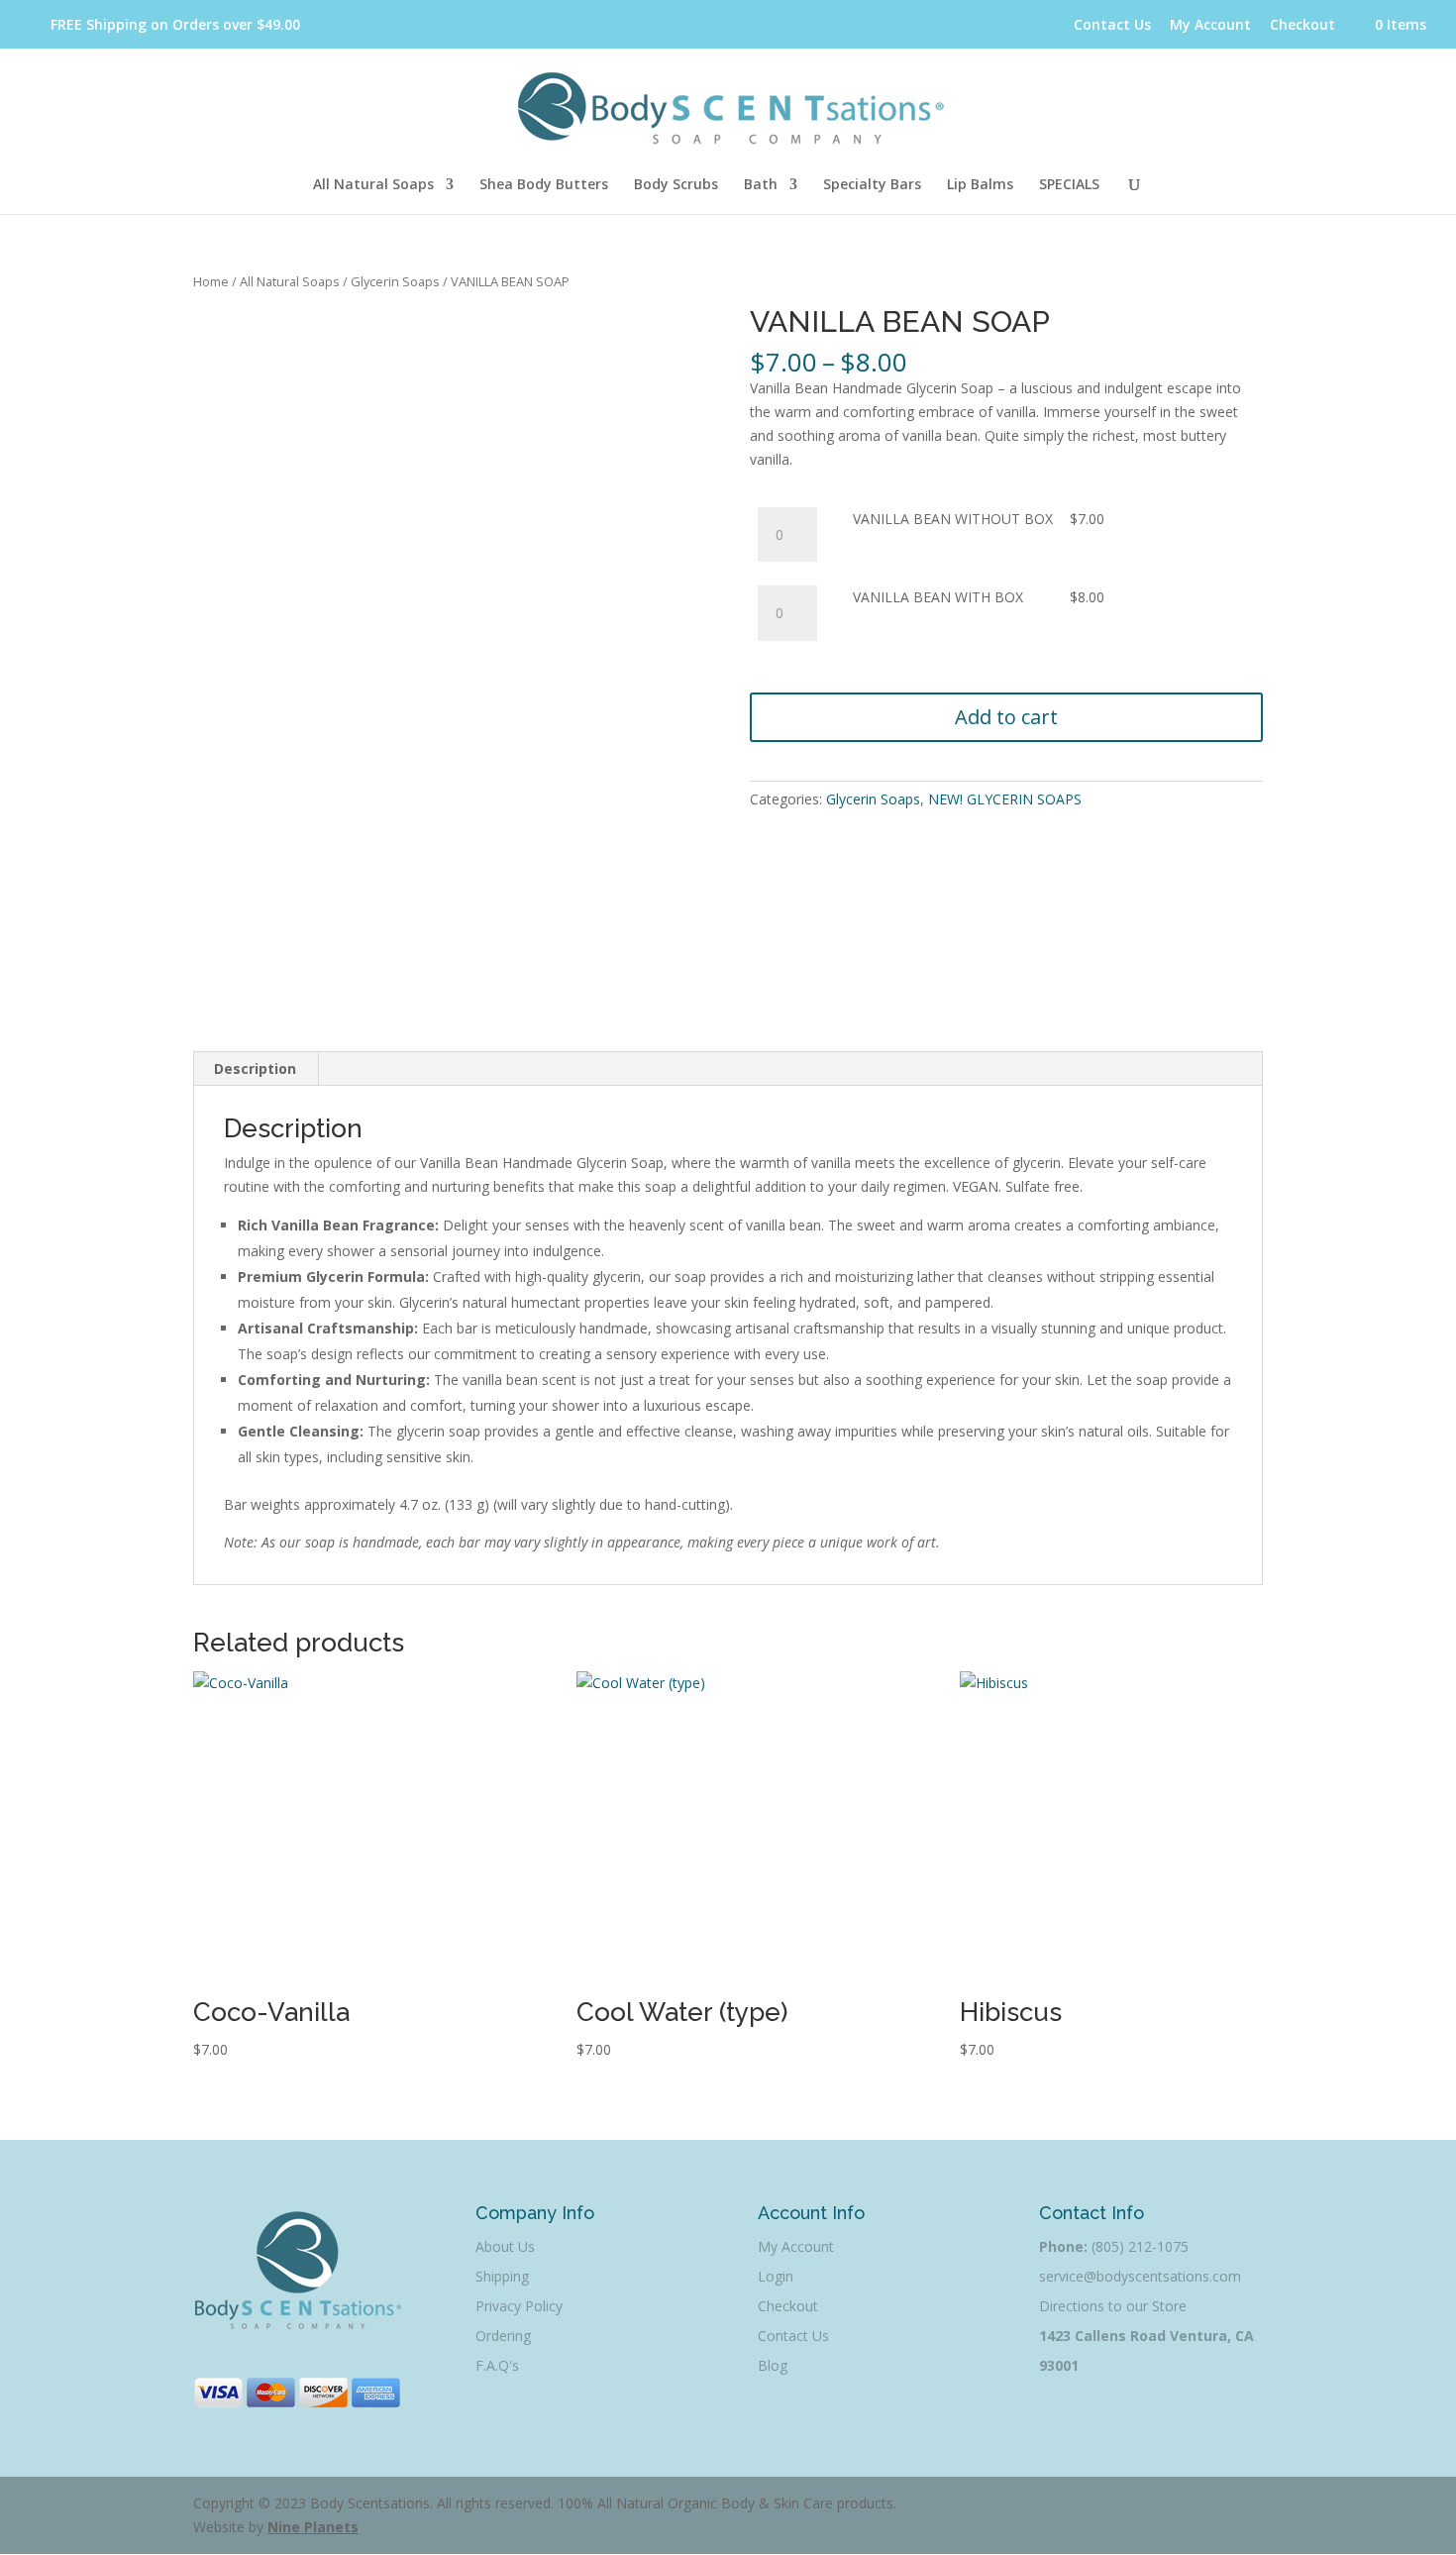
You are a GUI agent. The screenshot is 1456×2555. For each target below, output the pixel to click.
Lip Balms (980, 185)
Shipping (502, 2276)
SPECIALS (1069, 185)
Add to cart (1006, 717)
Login (776, 2276)
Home (211, 281)
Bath (761, 185)
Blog (773, 2365)
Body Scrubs (676, 185)
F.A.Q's (497, 2365)
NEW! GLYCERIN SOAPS (1005, 799)
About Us (505, 2246)
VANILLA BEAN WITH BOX (938, 597)
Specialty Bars (872, 185)
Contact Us (1112, 24)
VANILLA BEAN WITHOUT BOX (953, 519)
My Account (1210, 24)
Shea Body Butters (544, 185)
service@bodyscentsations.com (1140, 2276)
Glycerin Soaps (395, 281)
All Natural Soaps (373, 185)
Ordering (503, 2336)
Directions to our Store (1113, 2306)
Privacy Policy (519, 2306)
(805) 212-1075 (1140, 2246)
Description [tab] (255, 1068)
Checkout (1302, 24)
